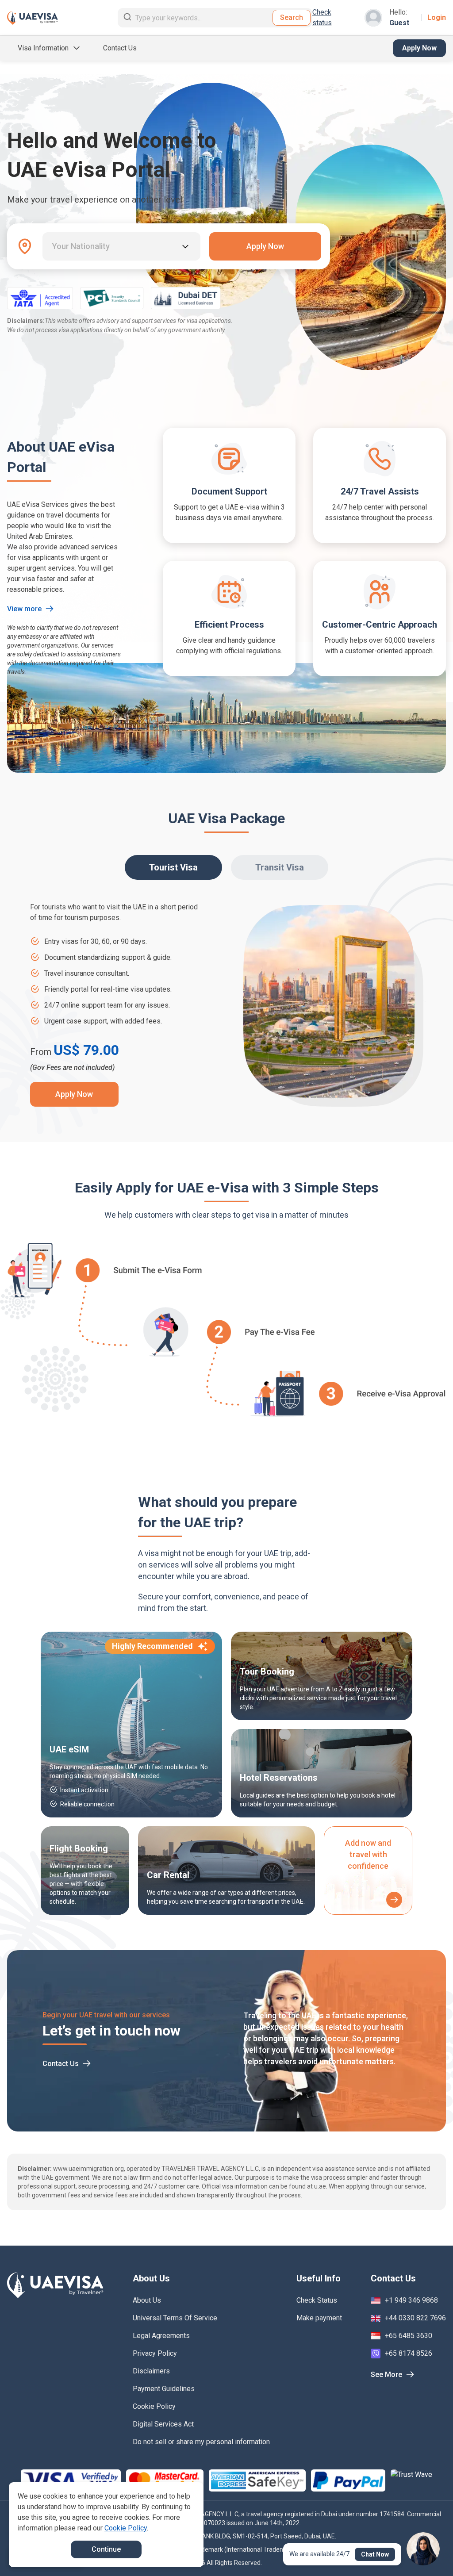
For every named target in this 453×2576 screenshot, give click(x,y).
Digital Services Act (163, 2424)
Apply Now (419, 48)
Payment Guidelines (164, 2389)
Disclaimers (151, 2371)
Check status (322, 17)
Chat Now (375, 2554)
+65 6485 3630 (409, 2336)
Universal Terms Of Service (175, 2318)
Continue (106, 2549)
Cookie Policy (154, 2406)
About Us (147, 2300)
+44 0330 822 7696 (415, 2318)
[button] (427, 2553)
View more (24, 609)
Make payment (319, 2318)
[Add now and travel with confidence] (394, 1900)
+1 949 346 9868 (411, 2300)
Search (292, 17)
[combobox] (53, 246)
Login (437, 17)
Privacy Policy (155, 2353)
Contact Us (120, 48)
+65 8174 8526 (409, 2353)
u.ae (320, 2186)
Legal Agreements (161, 2336)
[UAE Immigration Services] (33, 18)
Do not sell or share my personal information (201, 2442)
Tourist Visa (173, 867)
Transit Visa (280, 867)
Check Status (317, 2300)
